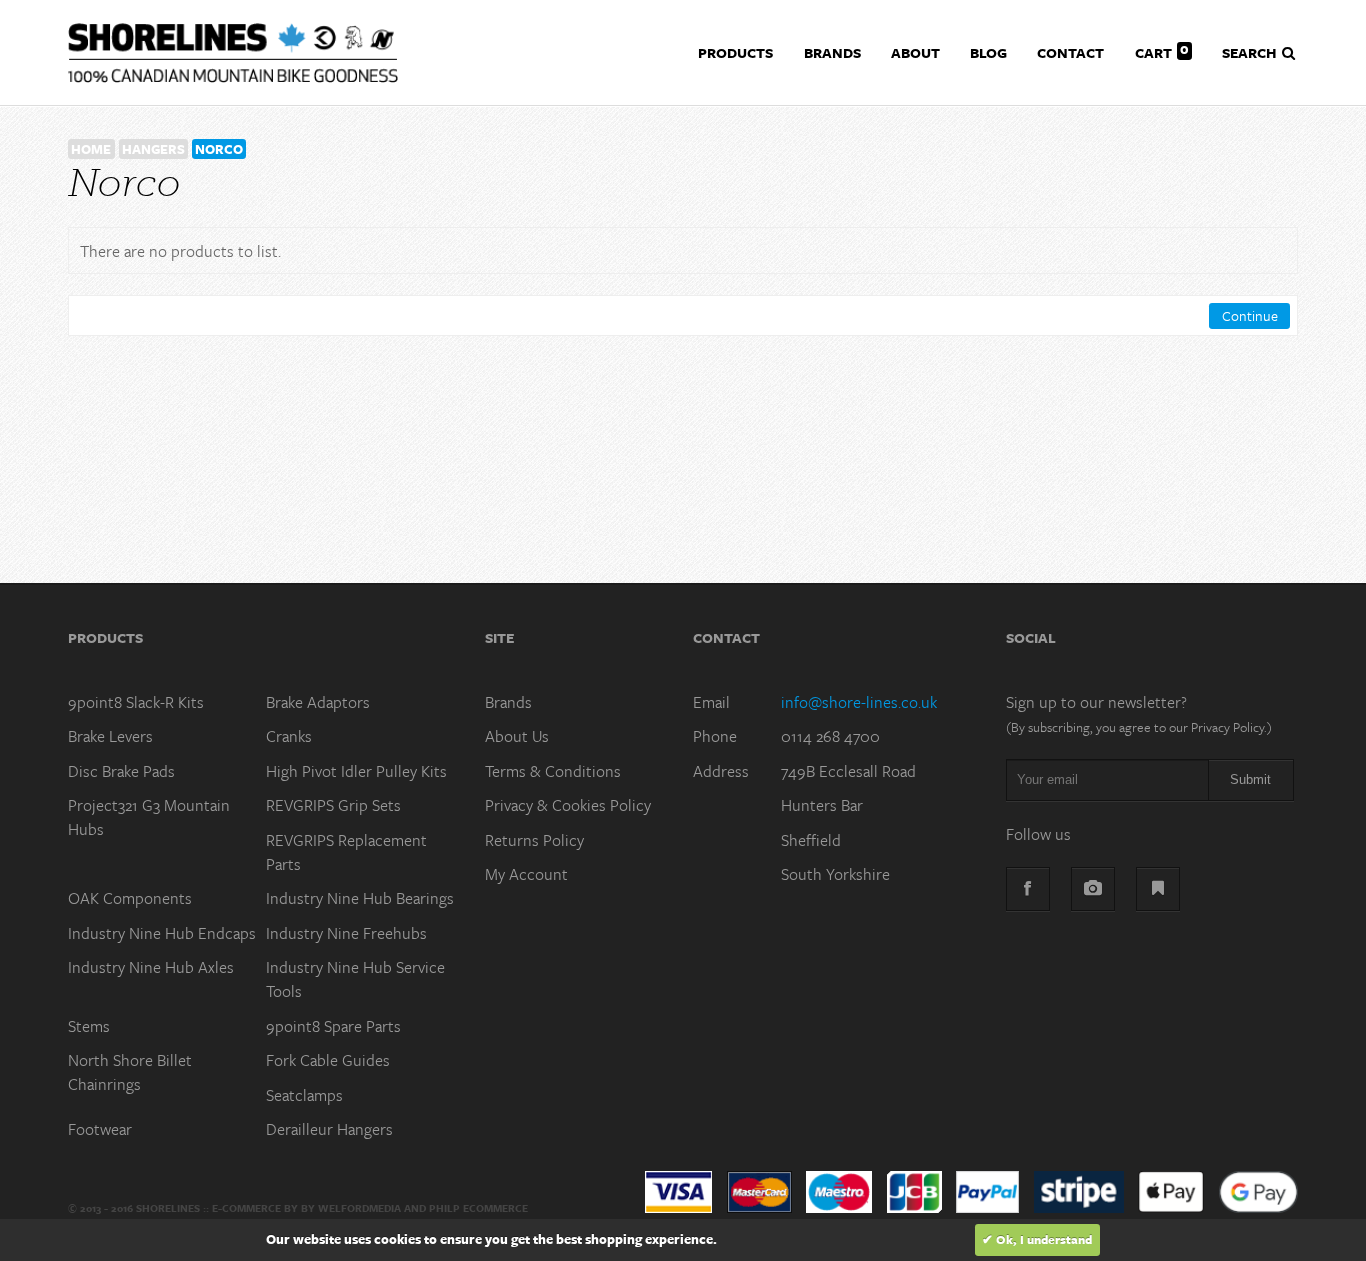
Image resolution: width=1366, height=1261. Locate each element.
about (915, 52)
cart (1162, 50)
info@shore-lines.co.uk (859, 702)
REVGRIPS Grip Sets (333, 805)
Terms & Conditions (553, 771)
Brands (508, 702)
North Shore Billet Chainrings (130, 1072)
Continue (1250, 315)
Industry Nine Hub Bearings (360, 898)
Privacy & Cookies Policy (568, 805)
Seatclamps (304, 1095)
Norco (219, 149)
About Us (517, 736)
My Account (526, 874)
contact (1070, 52)
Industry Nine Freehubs (346, 933)
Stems (89, 1026)
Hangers (153, 149)
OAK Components (130, 898)
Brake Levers (110, 736)
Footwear (100, 1129)
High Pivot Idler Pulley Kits (356, 771)
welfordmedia (359, 1208)
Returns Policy (534, 840)
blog (988, 52)
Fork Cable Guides (328, 1060)
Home (91, 149)
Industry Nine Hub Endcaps (162, 933)
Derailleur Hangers (329, 1129)
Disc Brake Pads (121, 771)
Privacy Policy (1227, 727)
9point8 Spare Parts (333, 1026)
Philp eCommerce (478, 1208)
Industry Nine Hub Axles (151, 967)
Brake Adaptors (318, 702)
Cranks (289, 736)
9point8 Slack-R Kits (136, 702)
